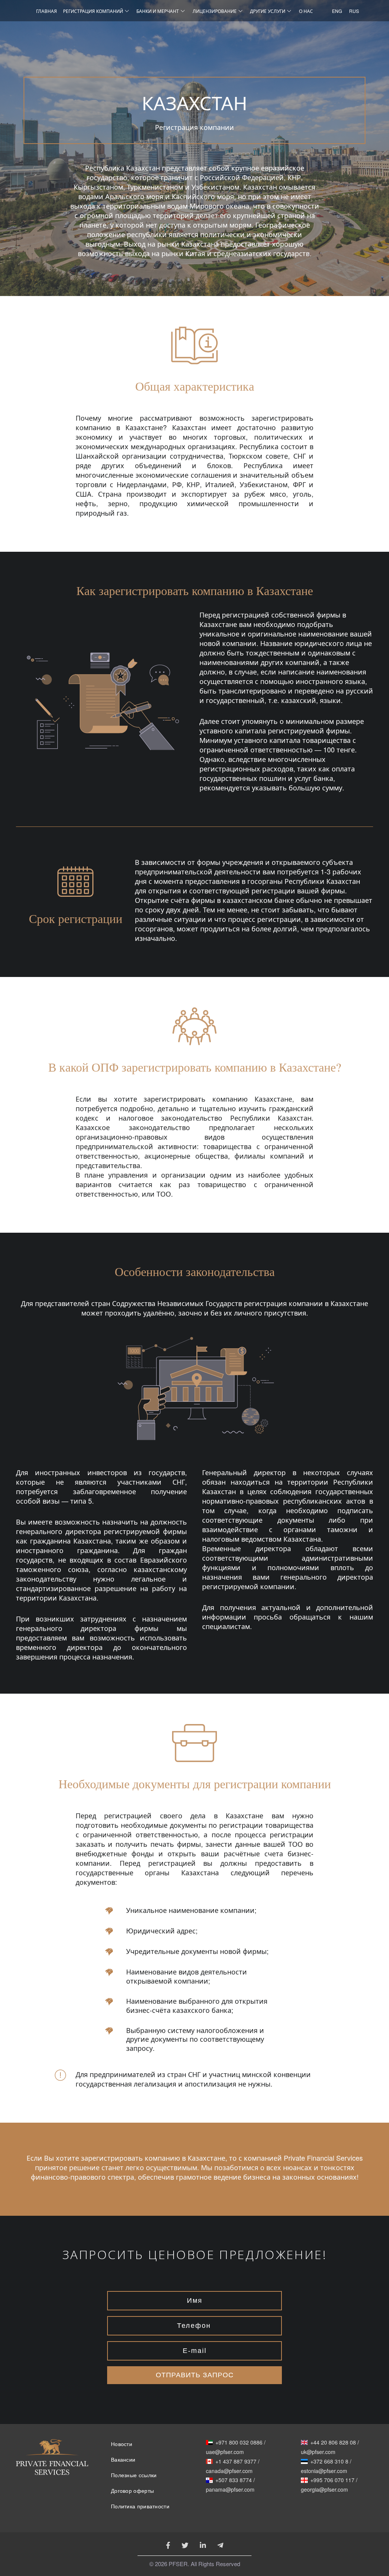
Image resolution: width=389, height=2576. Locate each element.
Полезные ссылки (134, 2475)
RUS (352, 11)
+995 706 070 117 (332, 2480)
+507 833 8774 (234, 2480)
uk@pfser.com (318, 2452)
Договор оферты (132, 2491)
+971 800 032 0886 (239, 2443)
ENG (335, 11)
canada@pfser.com (229, 2471)
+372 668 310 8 (329, 2462)
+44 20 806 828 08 (333, 2443)
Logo (52, 2468)
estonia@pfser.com (324, 2471)
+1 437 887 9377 (236, 2462)
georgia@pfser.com (324, 2490)
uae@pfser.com (225, 2452)
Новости (122, 2444)
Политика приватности (140, 2506)
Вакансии (123, 2460)
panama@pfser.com (230, 2490)
